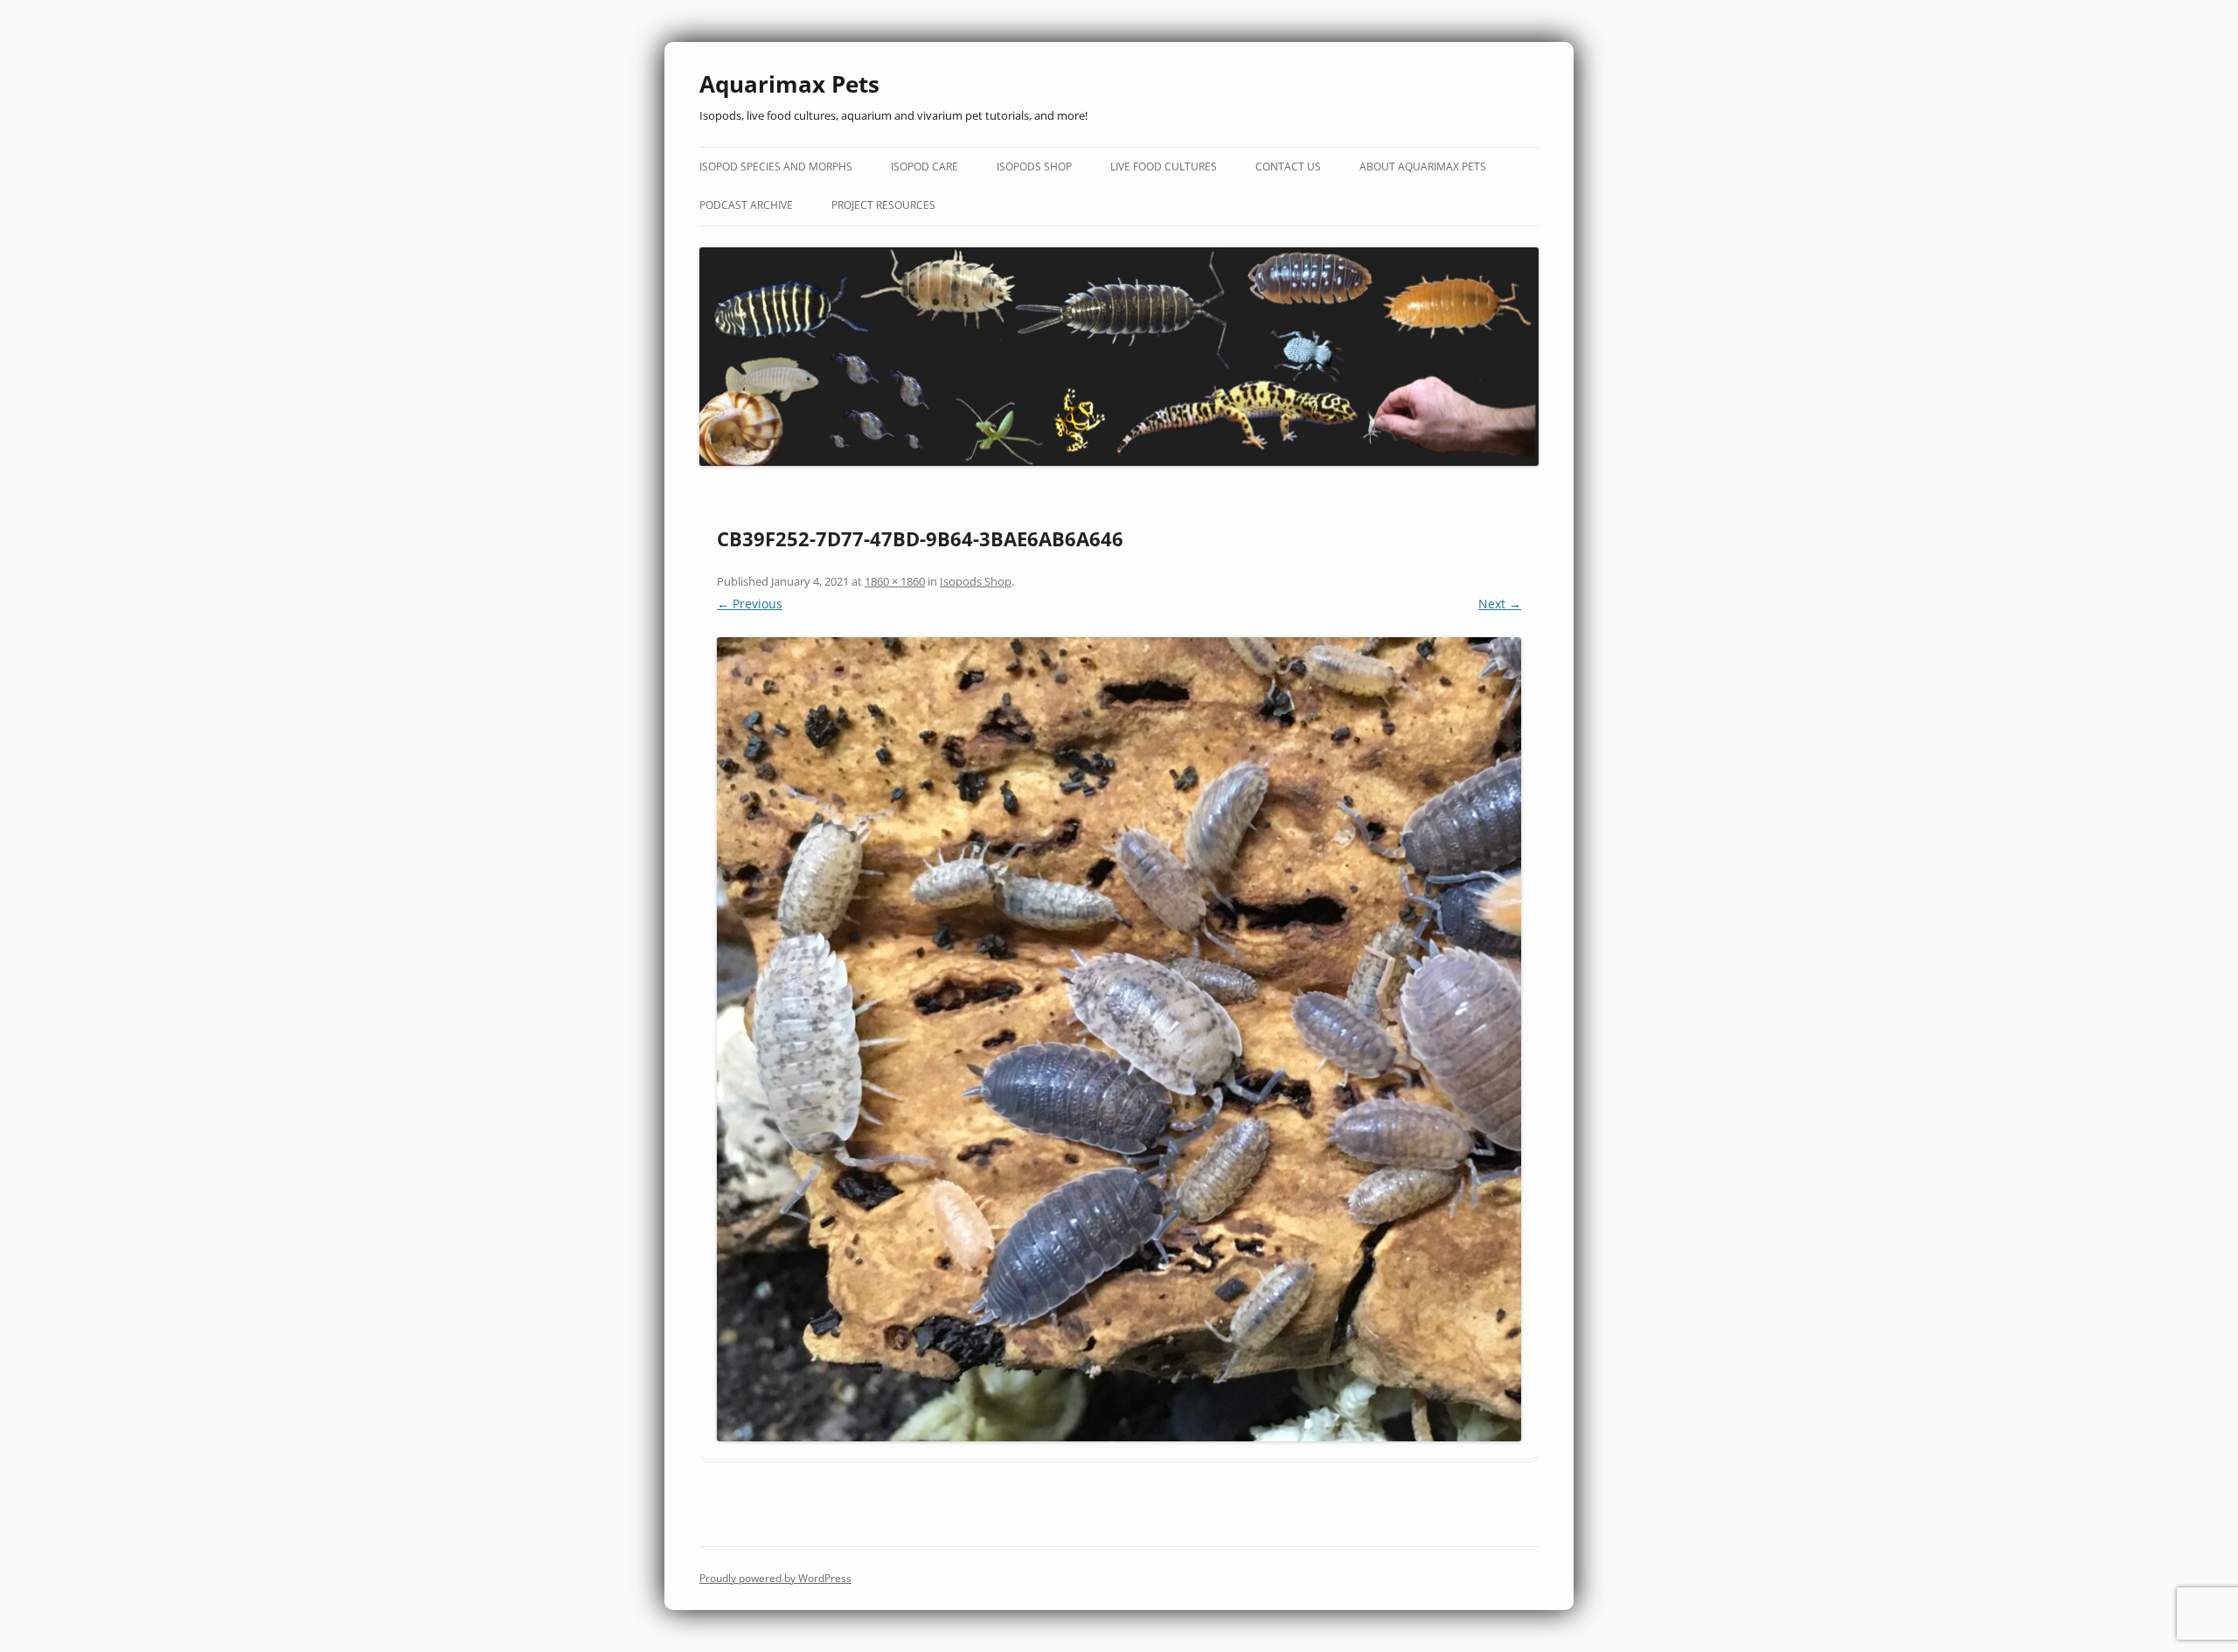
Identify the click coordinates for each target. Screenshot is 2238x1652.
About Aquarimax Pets (1423, 167)
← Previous (750, 604)
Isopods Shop (1034, 167)
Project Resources (883, 205)
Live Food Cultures (1164, 167)
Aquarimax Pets (789, 84)
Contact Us (1288, 167)
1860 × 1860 (895, 581)
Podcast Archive (746, 205)
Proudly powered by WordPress (775, 1578)
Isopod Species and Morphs (776, 167)
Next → (1500, 604)
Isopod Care (924, 167)
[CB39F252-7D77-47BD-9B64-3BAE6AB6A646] (1119, 1039)
